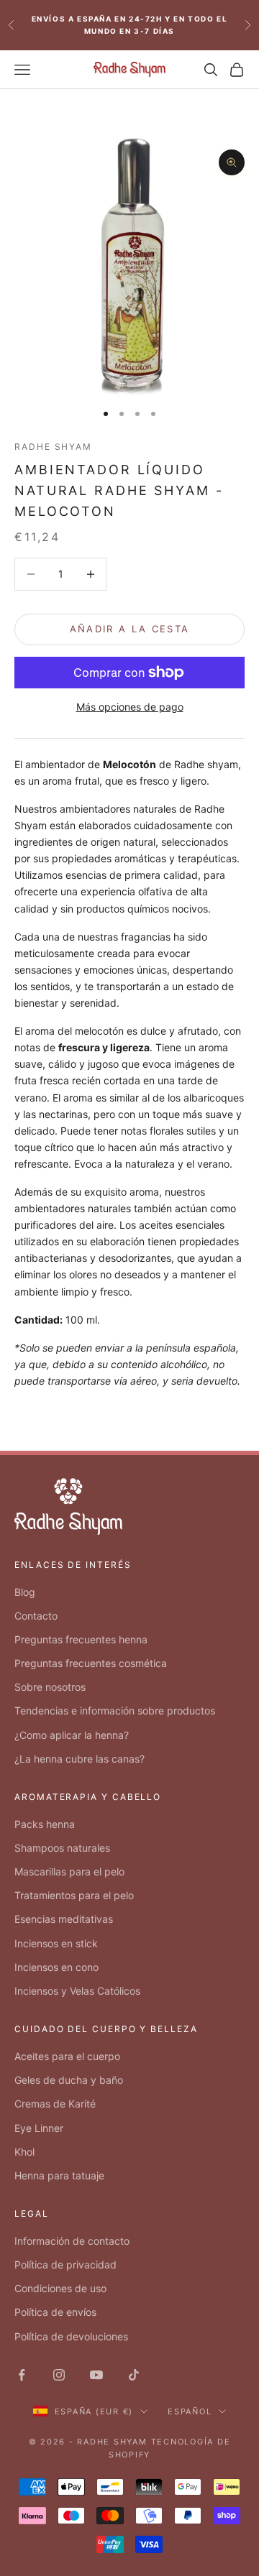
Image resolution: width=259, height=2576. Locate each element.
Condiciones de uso (60, 2288)
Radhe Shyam (53, 447)
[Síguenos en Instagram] (59, 2375)
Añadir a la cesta (130, 629)
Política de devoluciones (71, 2336)
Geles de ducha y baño (69, 2080)
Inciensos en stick (56, 1943)
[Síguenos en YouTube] (96, 2375)
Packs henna (45, 1824)
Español (190, 2411)
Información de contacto (72, 2241)
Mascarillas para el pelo (69, 1871)
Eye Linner (39, 2128)
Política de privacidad (65, 2265)
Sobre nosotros (50, 1687)
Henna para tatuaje (59, 2175)
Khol (24, 2152)
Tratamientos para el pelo (74, 1895)
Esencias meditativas (64, 1919)
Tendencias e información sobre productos (115, 1711)
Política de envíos (55, 2312)
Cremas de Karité (55, 2104)
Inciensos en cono (56, 1967)
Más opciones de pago (130, 707)
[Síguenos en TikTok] (134, 2375)
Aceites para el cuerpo (67, 2056)
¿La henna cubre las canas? (79, 1759)
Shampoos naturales (62, 1848)
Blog (25, 1592)
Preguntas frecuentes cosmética (91, 1663)
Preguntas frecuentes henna (81, 1639)
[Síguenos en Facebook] (22, 2375)
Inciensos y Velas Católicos (77, 1991)
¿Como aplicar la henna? (72, 1735)
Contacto (36, 1616)
